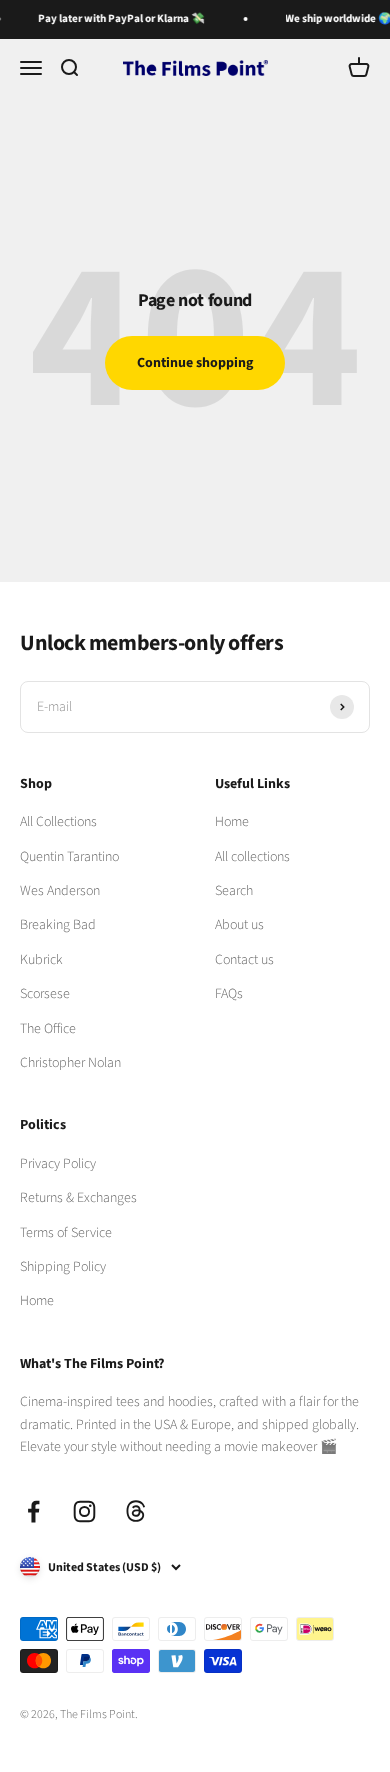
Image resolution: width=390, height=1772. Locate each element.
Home (232, 822)
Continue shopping (195, 363)
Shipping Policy (63, 1267)
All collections (252, 857)
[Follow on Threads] (135, 1511)
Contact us (244, 960)
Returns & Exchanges (78, 1198)
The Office (48, 1029)
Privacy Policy (58, 1164)
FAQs (229, 994)
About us (239, 925)
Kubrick (41, 960)
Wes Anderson (60, 891)
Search (234, 891)
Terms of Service (66, 1233)
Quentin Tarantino (69, 857)
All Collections (58, 822)
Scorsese (45, 994)
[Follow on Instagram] (84, 1511)
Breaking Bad (58, 925)
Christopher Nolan (70, 1063)
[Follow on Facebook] (33, 1511)
